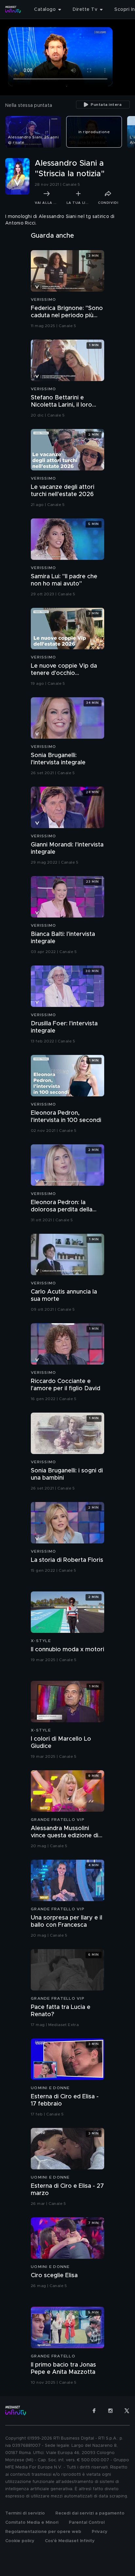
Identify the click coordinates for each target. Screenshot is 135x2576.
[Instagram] (110, 2411)
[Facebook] (94, 2411)
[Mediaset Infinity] (13, 10)
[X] (127, 2411)
